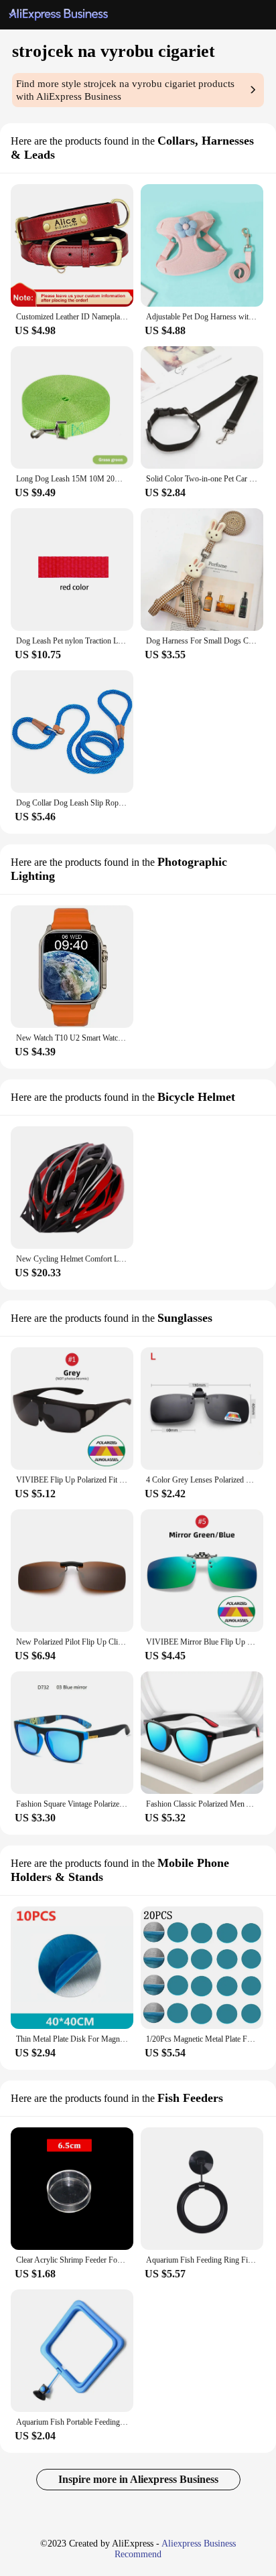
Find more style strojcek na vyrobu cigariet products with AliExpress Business (125, 90)
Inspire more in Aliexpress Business (138, 2479)
